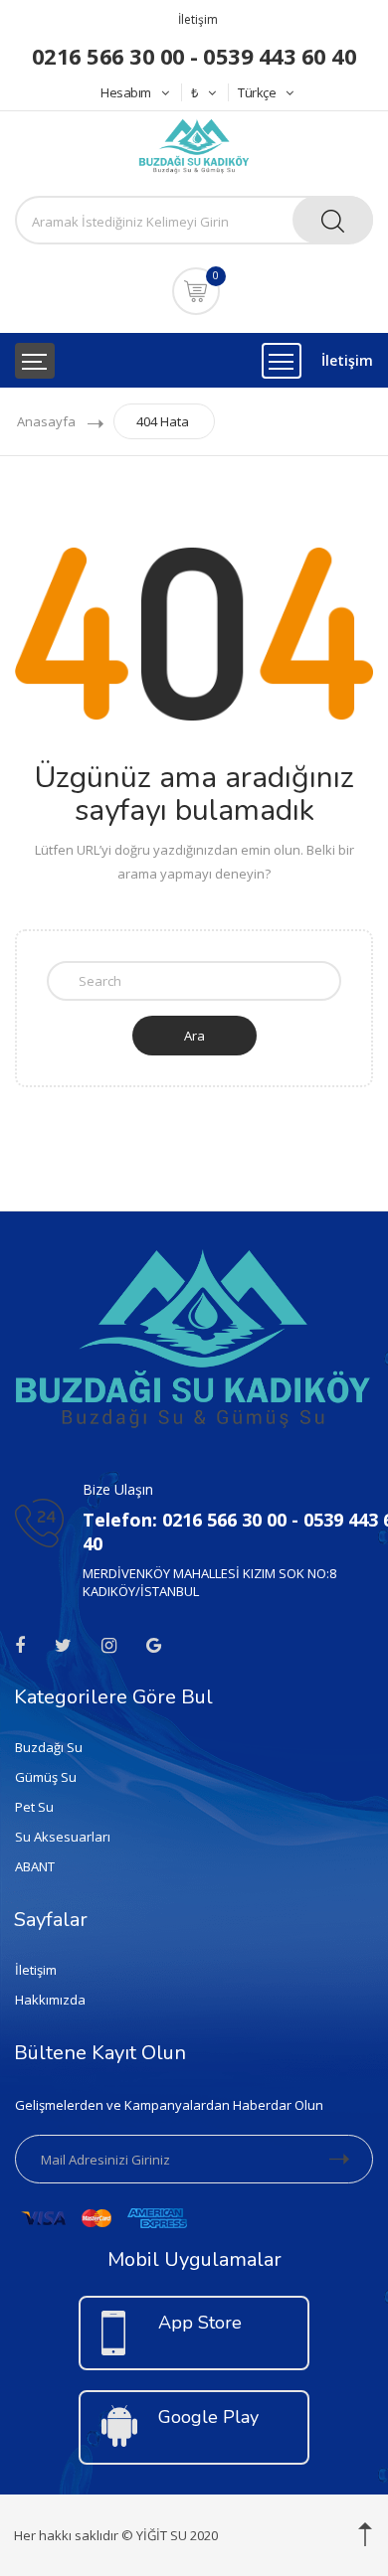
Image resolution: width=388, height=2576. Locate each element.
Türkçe (257, 92)
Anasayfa (46, 421)
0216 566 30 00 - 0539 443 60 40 (194, 56)
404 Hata (163, 421)
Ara (194, 1036)
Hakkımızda (50, 2000)
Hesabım (126, 92)
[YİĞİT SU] (194, 144)
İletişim (198, 19)
